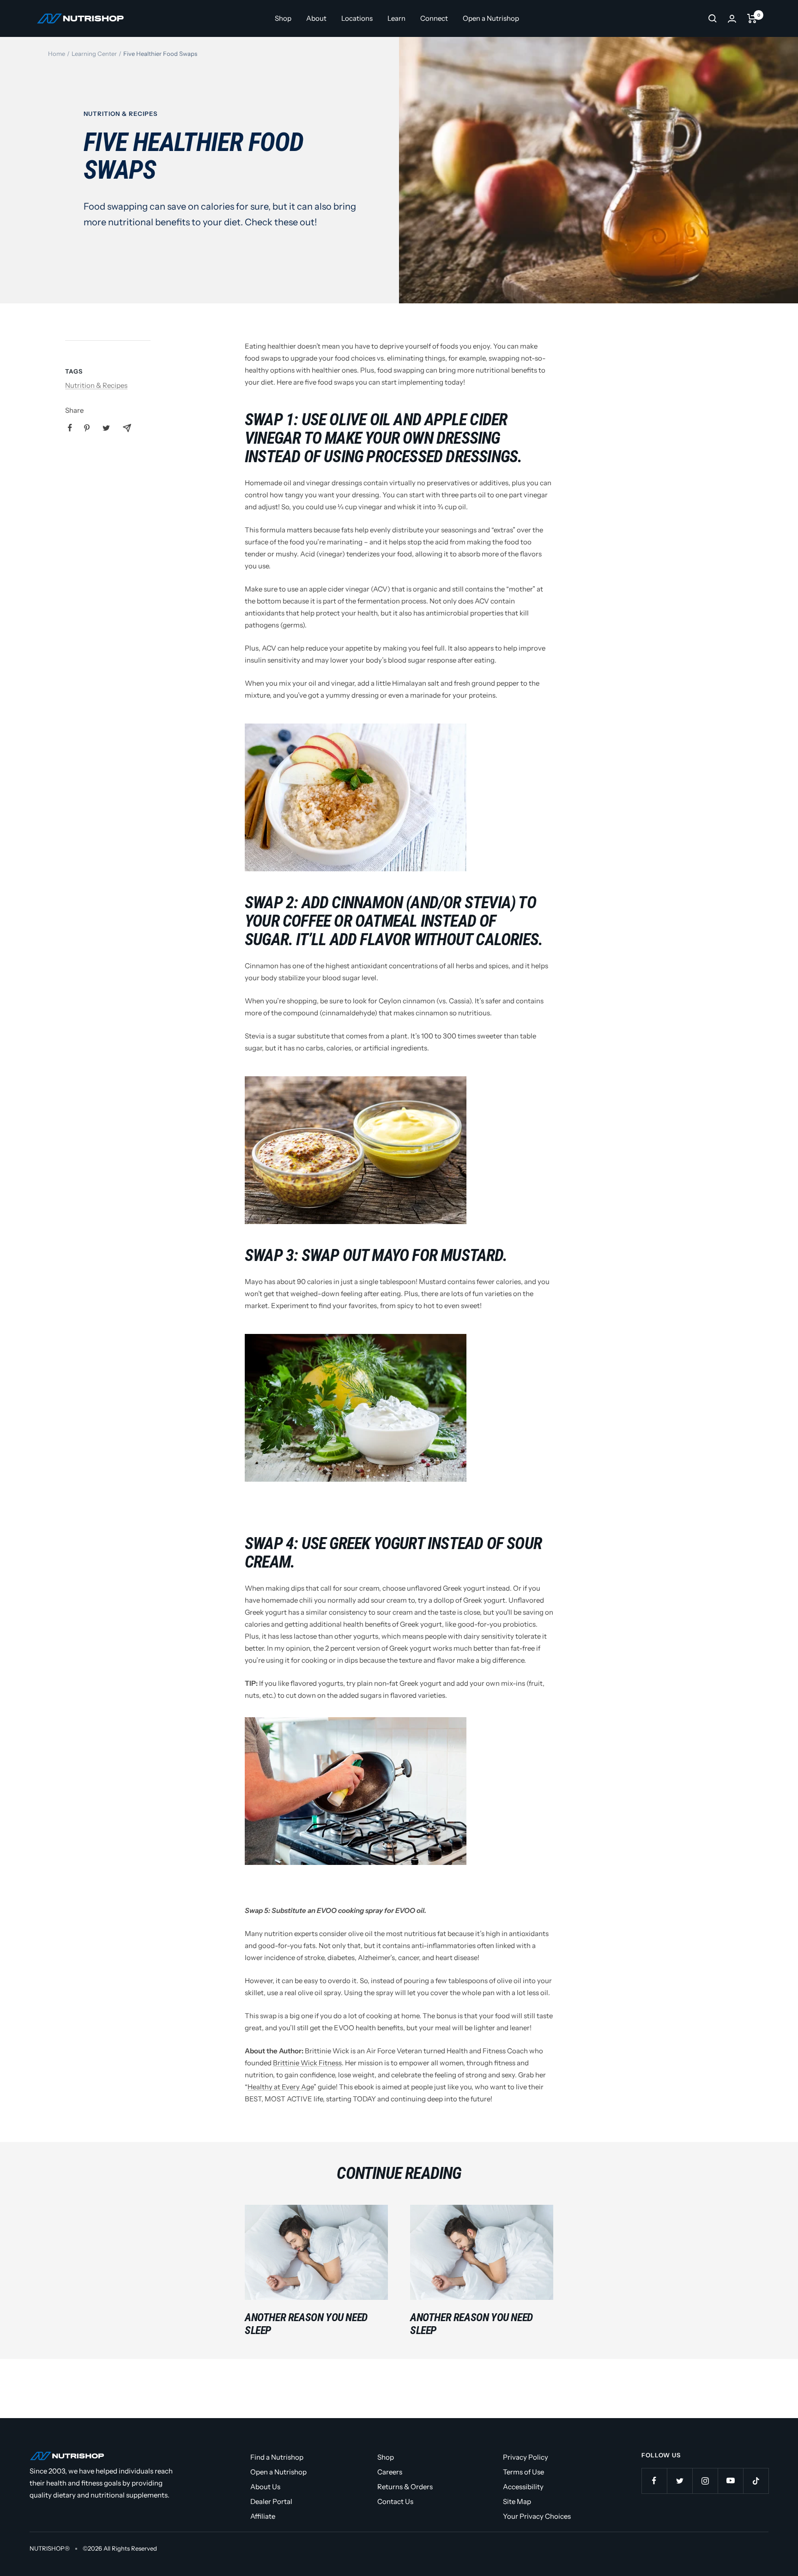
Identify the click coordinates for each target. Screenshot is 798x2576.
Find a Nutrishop (277, 2457)
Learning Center (94, 54)
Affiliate (263, 2516)
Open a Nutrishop (491, 18)
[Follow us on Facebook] (654, 2481)
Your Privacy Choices (537, 2516)
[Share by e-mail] (127, 428)
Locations (357, 18)
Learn (396, 18)
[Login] (732, 19)
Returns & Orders (405, 2487)
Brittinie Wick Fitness (307, 2063)
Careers (390, 2472)
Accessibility (523, 2487)
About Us (265, 2487)
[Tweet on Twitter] (106, 428)
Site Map (517, 2501)
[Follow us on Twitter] (680, 2481)
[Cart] (752, 18)
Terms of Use (523, 2472)
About (316, 18)
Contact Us (395, 2501)
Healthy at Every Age (281, 2087)
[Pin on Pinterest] (87, 428)
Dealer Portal (271, 2501)
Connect (434, 18)
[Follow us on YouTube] (730, 2481)
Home (57, 54)
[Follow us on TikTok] (756, 2481)
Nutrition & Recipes (121, 114)
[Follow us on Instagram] (705, 2481)
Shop (283, 18)
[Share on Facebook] (70, 428)
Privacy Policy (526, 2457)
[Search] (713, 18)
